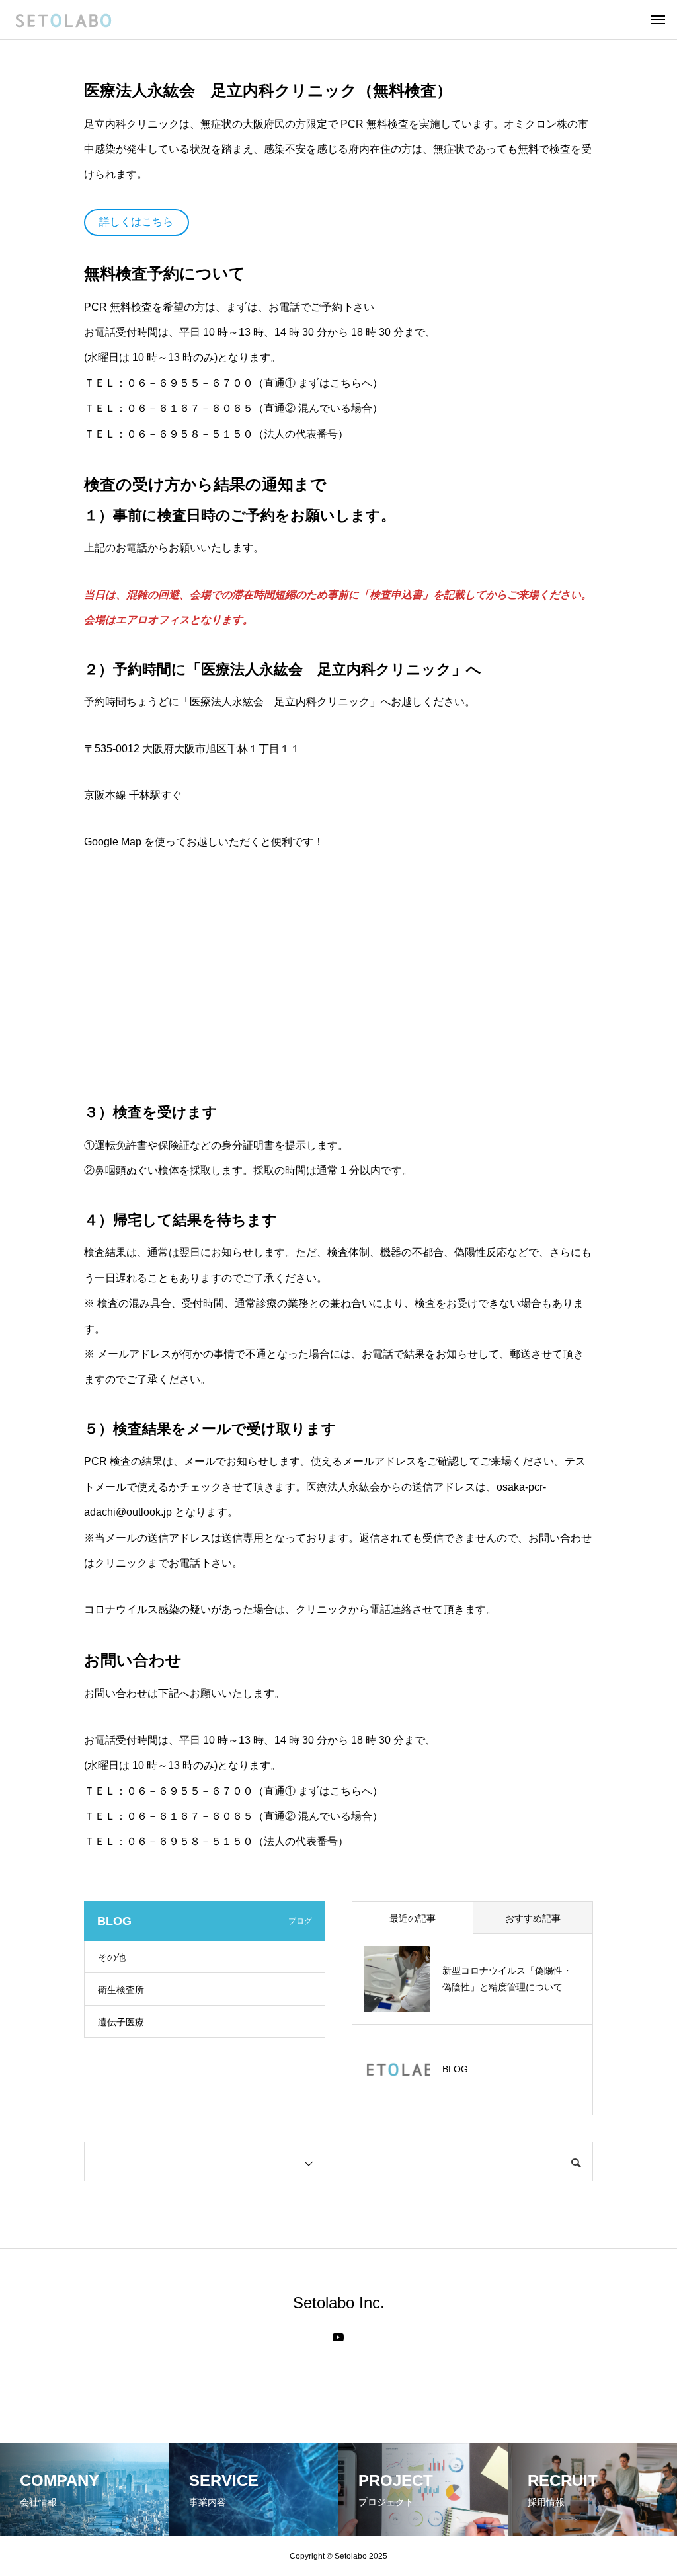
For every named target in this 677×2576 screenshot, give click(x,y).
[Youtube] (338, 2337)
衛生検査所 (121, 1990)
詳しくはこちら (136, 222)
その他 (112, 1957)
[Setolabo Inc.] (63, 20)
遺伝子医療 (121, 2022)
